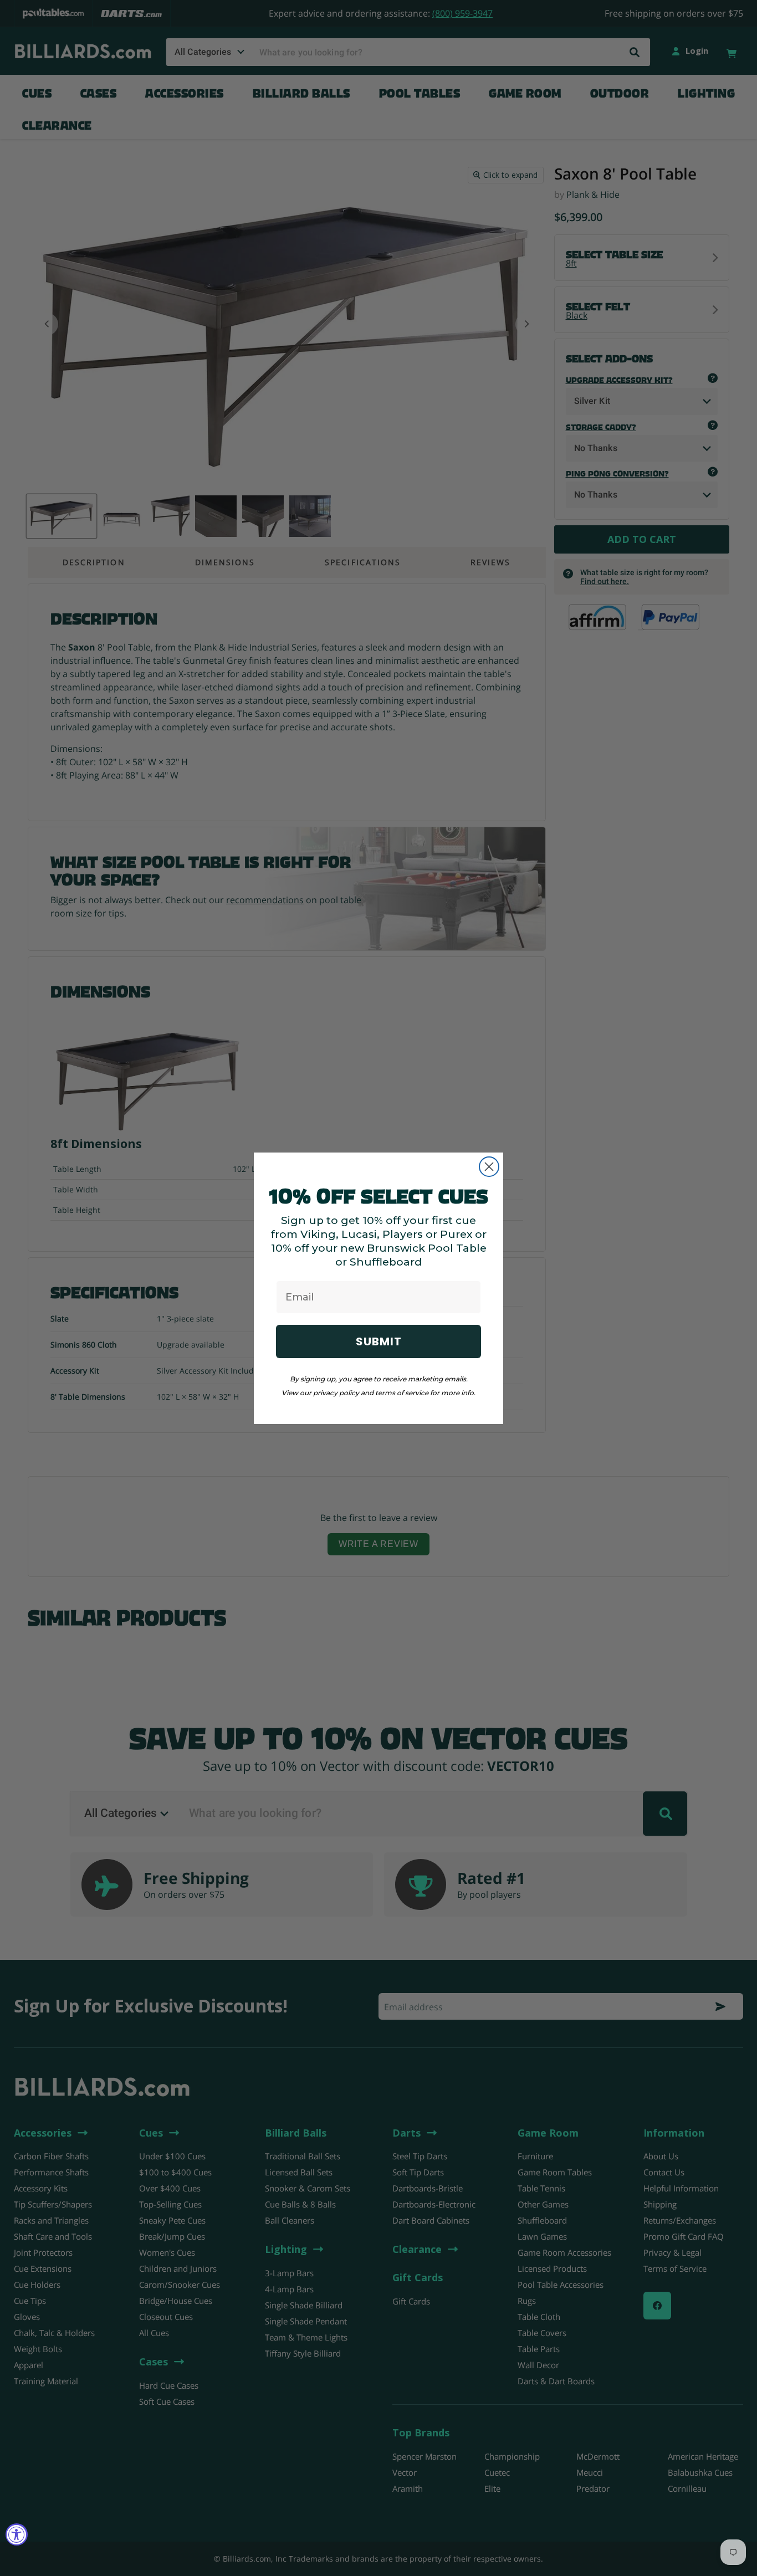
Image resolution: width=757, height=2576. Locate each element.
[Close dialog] (489, 1167)
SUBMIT (379, 1341)
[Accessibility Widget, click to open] (17, 2534)
